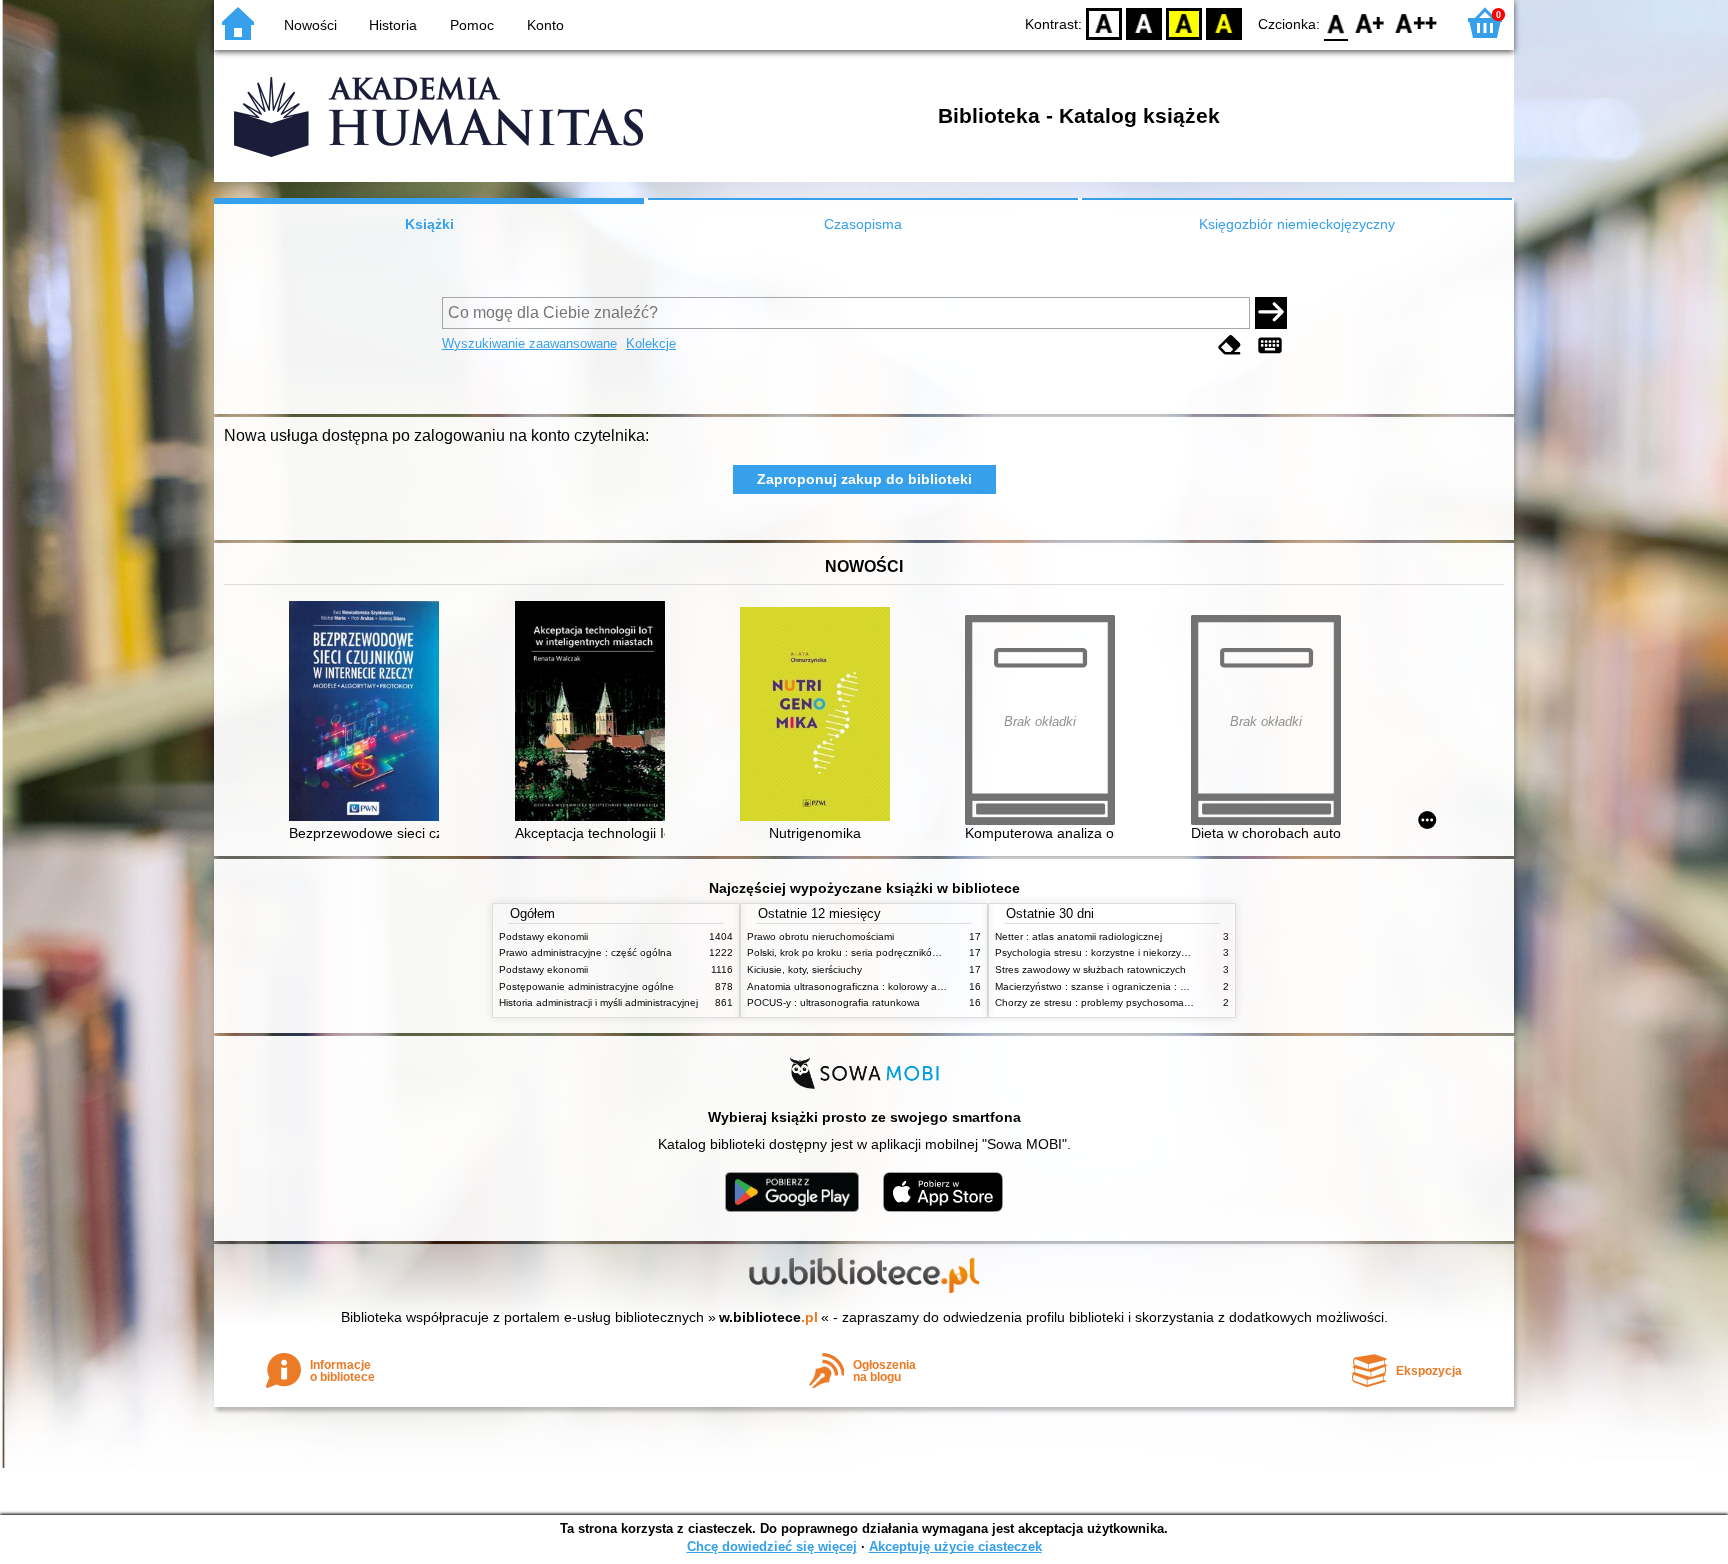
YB (1184, 22)
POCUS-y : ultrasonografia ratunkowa (833, 1002)
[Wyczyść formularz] (1230, 345)
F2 (1416, 22)
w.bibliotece (768, 1317)
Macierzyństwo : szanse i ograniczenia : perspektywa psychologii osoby (1159, 986)
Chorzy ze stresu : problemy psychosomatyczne (1104, 1002)
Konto (545, 25)
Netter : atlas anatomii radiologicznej (1078, 936)
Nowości (310, 25)
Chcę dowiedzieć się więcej (772, 1546)
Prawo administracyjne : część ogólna (585, 952)
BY (1224, 22)
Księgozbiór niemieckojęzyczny (1297, 224)
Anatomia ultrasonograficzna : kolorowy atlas (850, 986)
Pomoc (472, 25)
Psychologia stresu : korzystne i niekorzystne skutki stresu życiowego (1153, 952)
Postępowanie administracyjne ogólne (586, 986)
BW (1144, 22)
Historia (393, 25)
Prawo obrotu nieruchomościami (820, 936)
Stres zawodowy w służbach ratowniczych (1090, 969)
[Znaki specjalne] (1270, 345)
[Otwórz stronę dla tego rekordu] (369, 713)
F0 (1336, 22)
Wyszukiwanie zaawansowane (529, 343)
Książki (429, 224)
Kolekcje (651, 343)
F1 (1370, 22)
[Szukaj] (1271, 313)
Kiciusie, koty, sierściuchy (804, 969)
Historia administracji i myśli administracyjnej (598, 1002)
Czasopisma (863, 224)
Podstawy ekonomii (543, 936)
